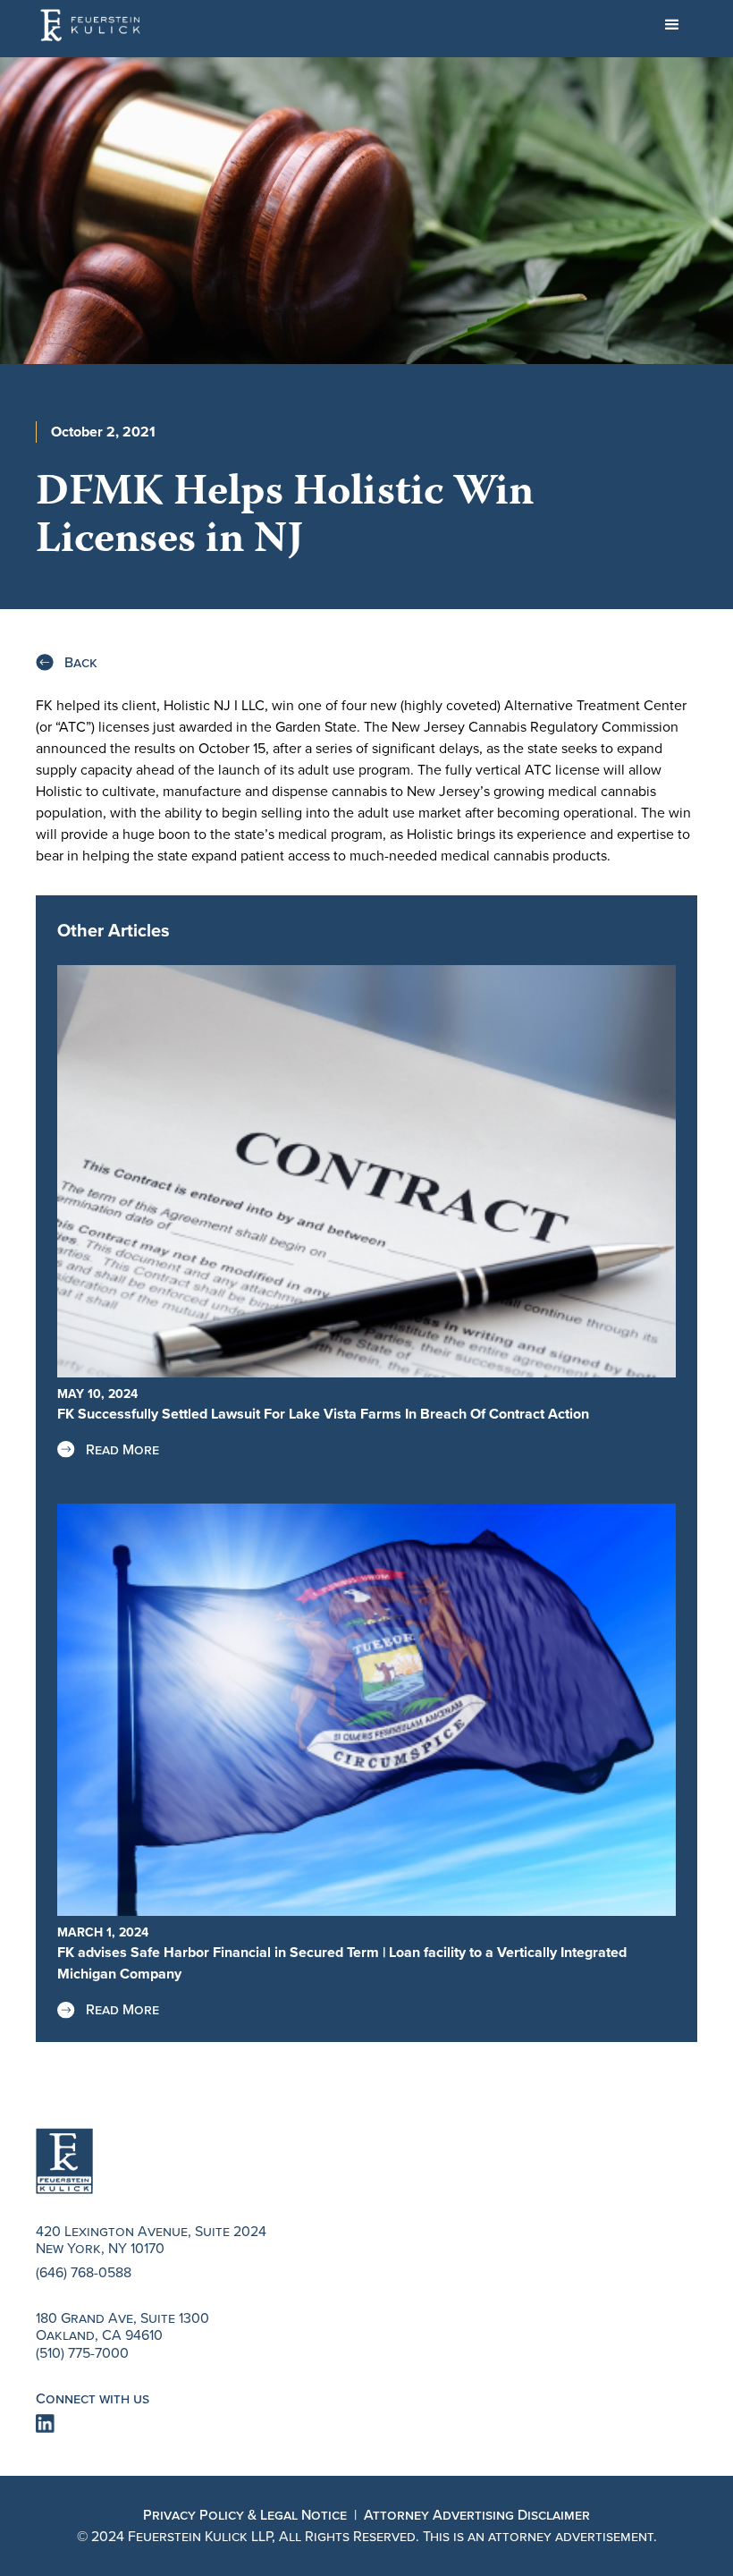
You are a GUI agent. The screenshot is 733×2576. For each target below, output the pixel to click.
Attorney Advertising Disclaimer (477, 2515)
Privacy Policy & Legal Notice (245, 2515)
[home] (92, 25)
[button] (672, 25)
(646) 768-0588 (84, 2272)
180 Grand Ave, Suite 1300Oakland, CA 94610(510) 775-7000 (122, 2335)
